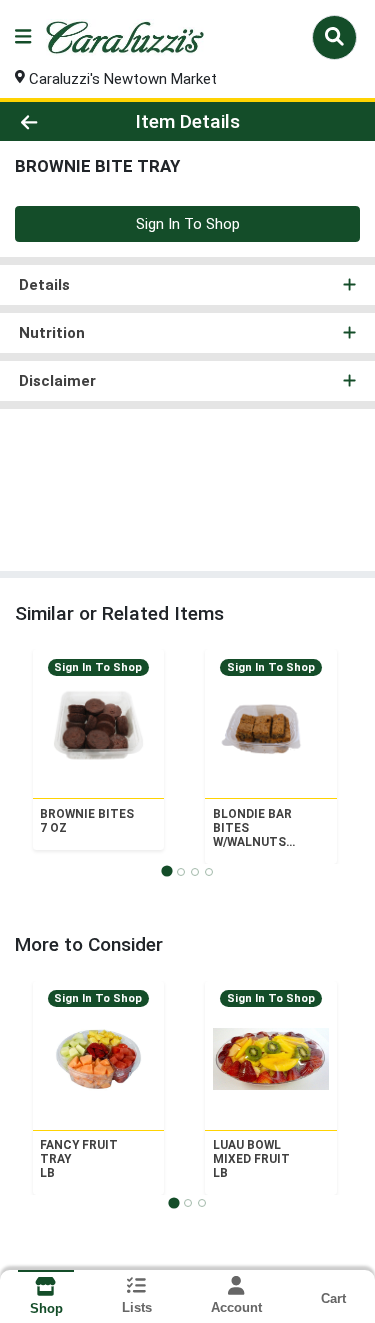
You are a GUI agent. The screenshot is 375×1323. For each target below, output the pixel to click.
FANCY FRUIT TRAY (79, 1159)
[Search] (334, 37)
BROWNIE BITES (87, 821)
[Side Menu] (23, 37)
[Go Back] (58, 121)
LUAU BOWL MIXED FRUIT (251, 1159)
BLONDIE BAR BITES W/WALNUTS (252, 828)
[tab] (166, 871)
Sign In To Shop (188, 224)
